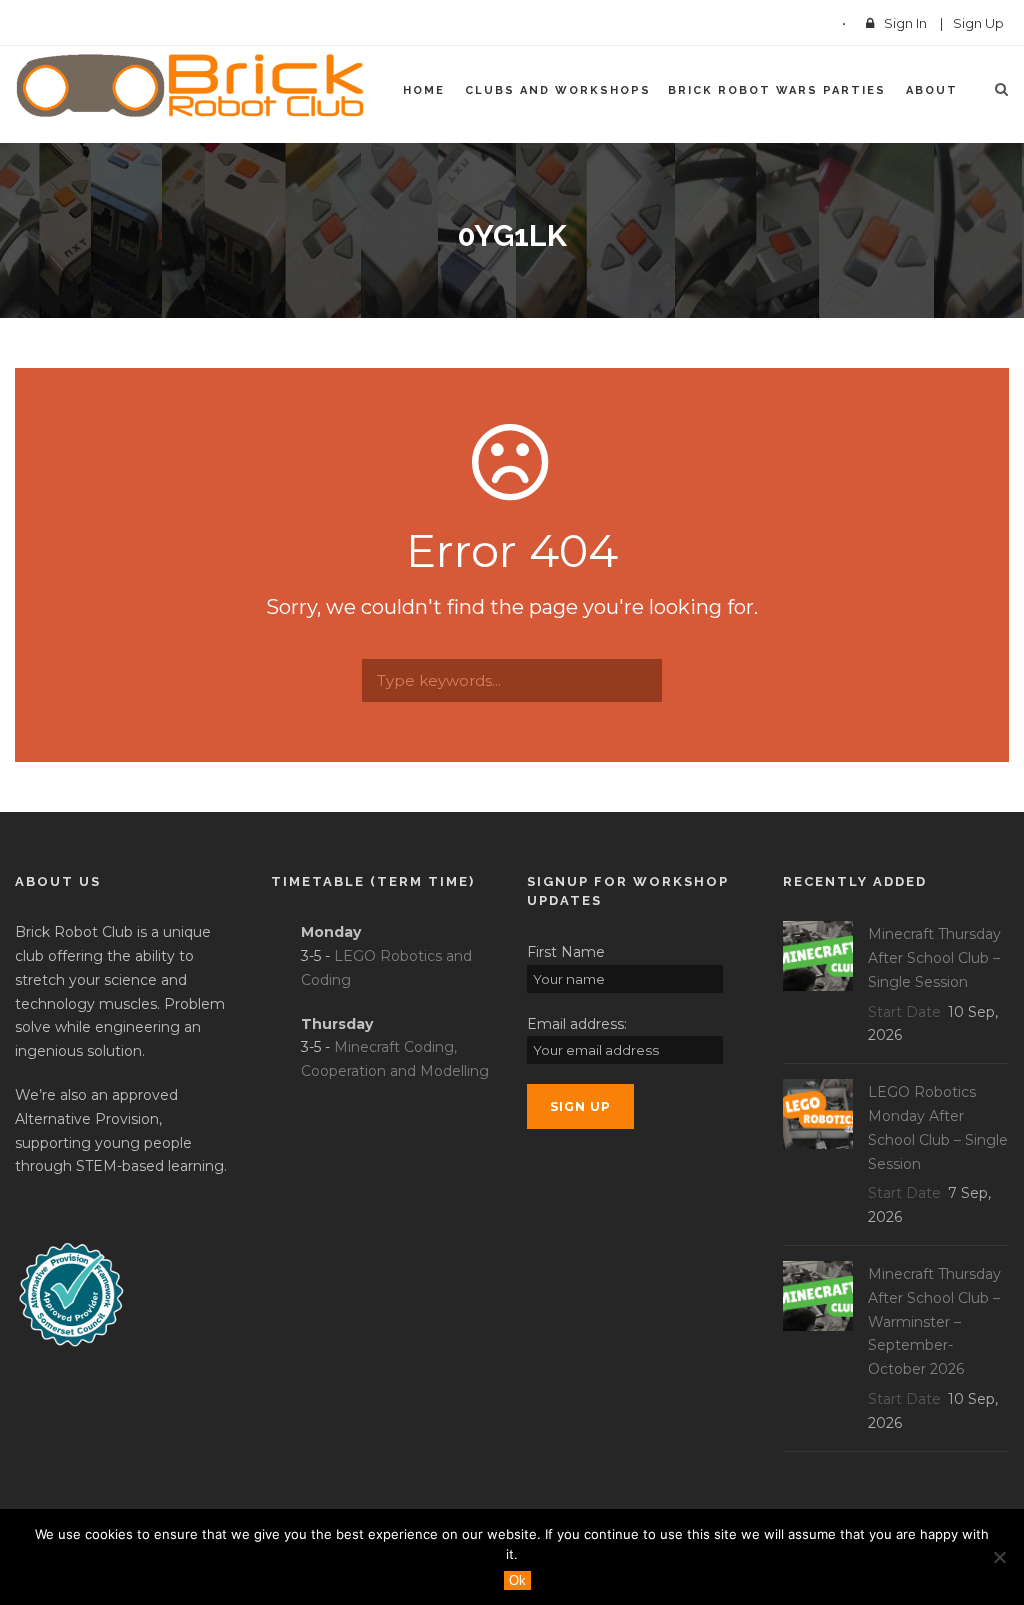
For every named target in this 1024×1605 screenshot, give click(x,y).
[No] (999, 1557)
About (932, 90)
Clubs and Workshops (558, 90)
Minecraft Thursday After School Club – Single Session (934, 958)
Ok (517, 1580)
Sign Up (978, 23)
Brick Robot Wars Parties (777, 90)
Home (424, 90)
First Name (566, 952)
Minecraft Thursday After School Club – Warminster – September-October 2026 (934, 1321)
